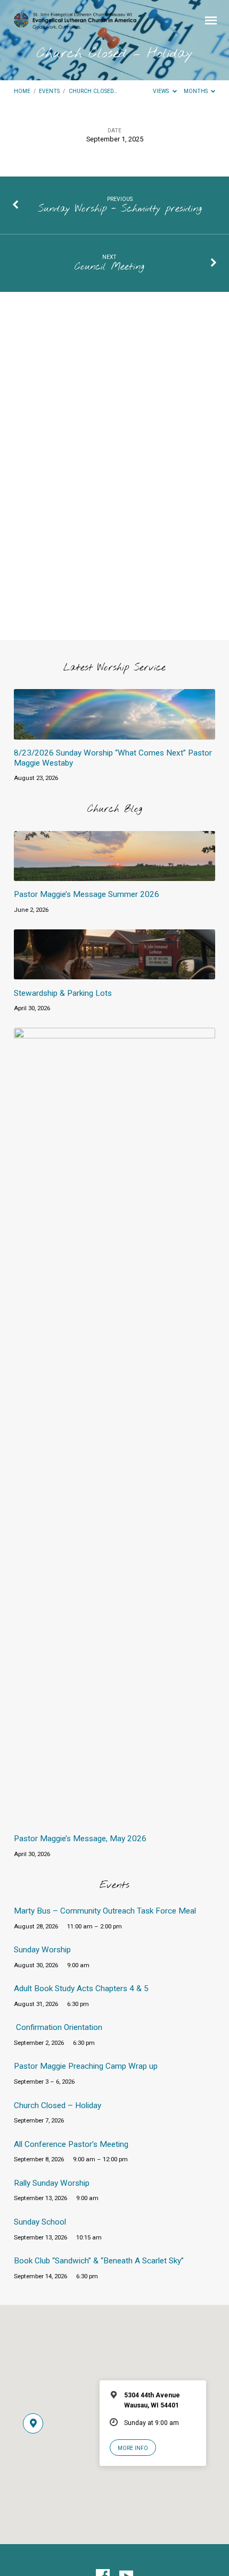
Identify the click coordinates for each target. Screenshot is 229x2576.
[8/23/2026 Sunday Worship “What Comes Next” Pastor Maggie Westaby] (114, 733)
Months (197, 91)
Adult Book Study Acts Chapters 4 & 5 (81, 1988)
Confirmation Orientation (59, 2027)
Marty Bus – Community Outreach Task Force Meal (105, 1911)
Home (22, 91)
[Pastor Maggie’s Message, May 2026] (114, 1819)
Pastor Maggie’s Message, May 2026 (80, 1839)
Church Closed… (93, 91)
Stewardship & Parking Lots (63, 993)
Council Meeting (109, 267)
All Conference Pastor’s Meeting (71, 2144)
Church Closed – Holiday (58, 2105)
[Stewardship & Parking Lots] (114, 973)
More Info (133, 2448)
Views (162, 91)
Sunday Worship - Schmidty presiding (120, 209)
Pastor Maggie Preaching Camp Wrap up (86, 2066)
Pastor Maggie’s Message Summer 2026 (87, 894)
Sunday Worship (42, 1950)
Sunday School (40, 2222)
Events (49, 91)
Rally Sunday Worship (52, 2183)
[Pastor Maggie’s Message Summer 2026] (114, 875)
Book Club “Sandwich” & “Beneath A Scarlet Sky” (99, 2261)
